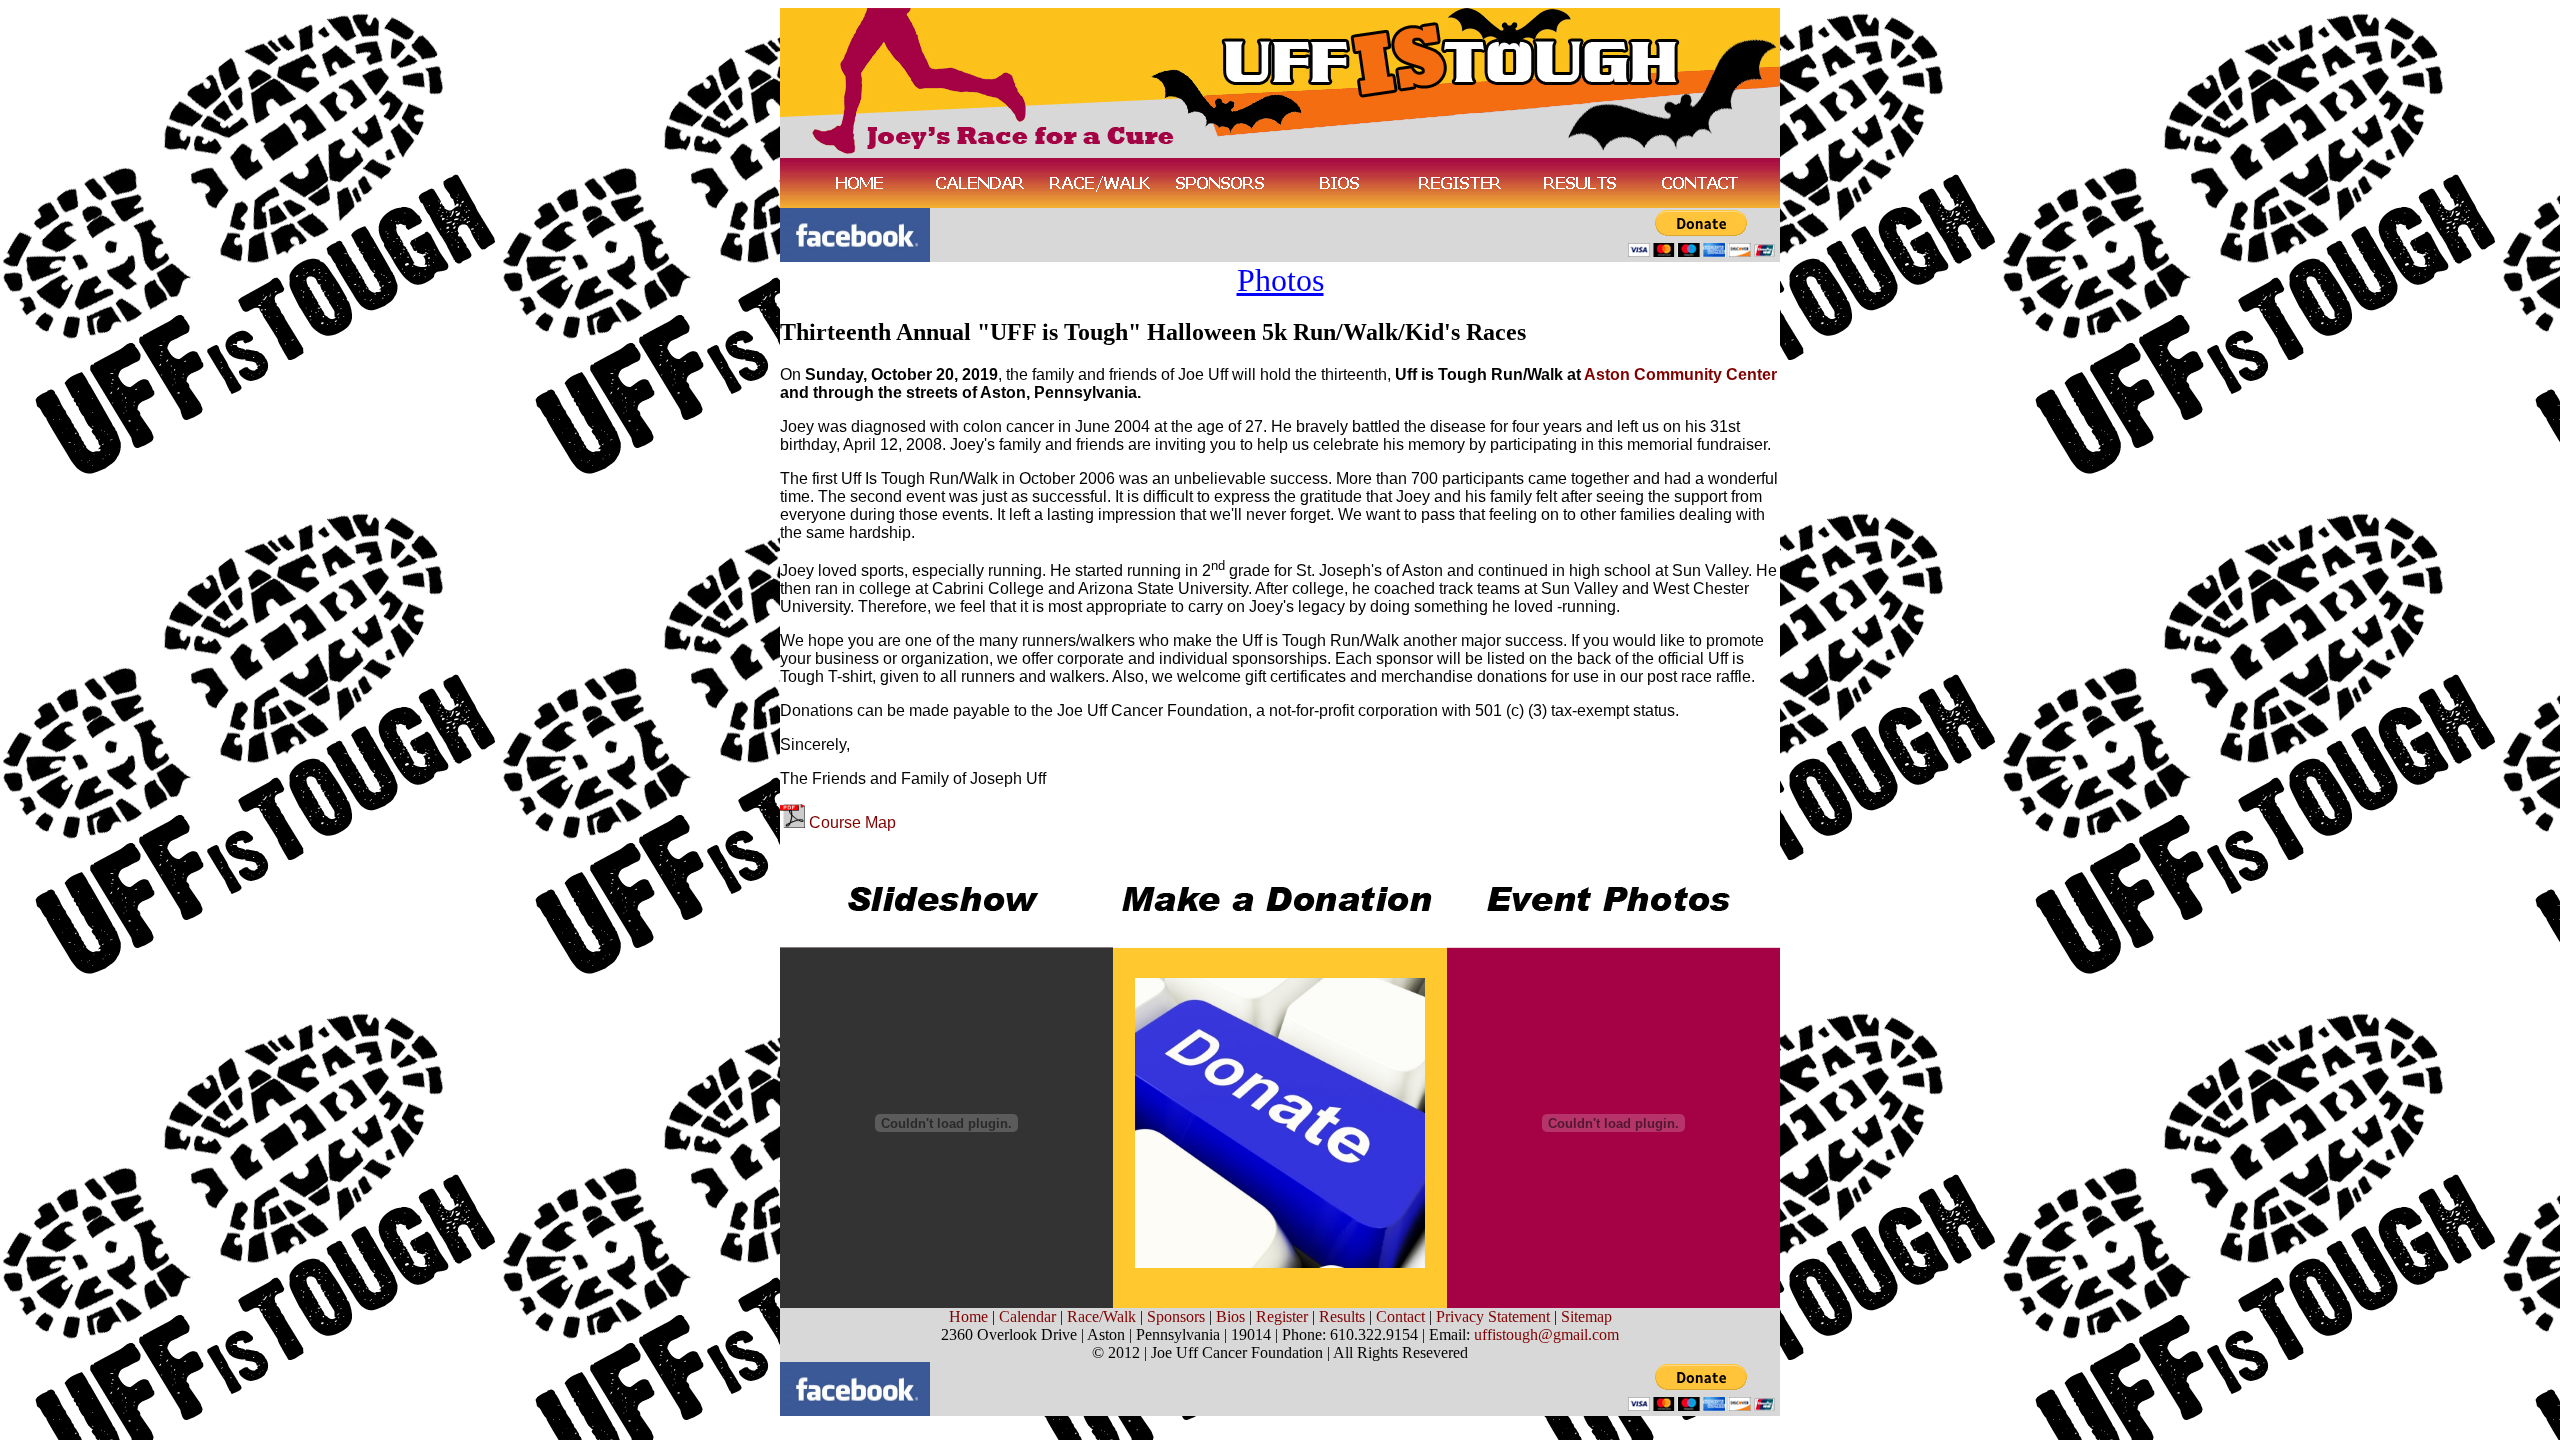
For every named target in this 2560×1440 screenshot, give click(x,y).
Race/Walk (1101, 1316)
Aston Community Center (1680, 374)
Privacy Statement (1493, 1316)
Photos (1280, 280)
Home (968, 1316)
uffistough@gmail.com (1546, 1334)
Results (1342, 1316)
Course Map (852, 822)
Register (1282, 1316)
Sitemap (1586, 1316)
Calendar (1027, 1316)
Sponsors (1176, 1316)
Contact (1400, 1316)
